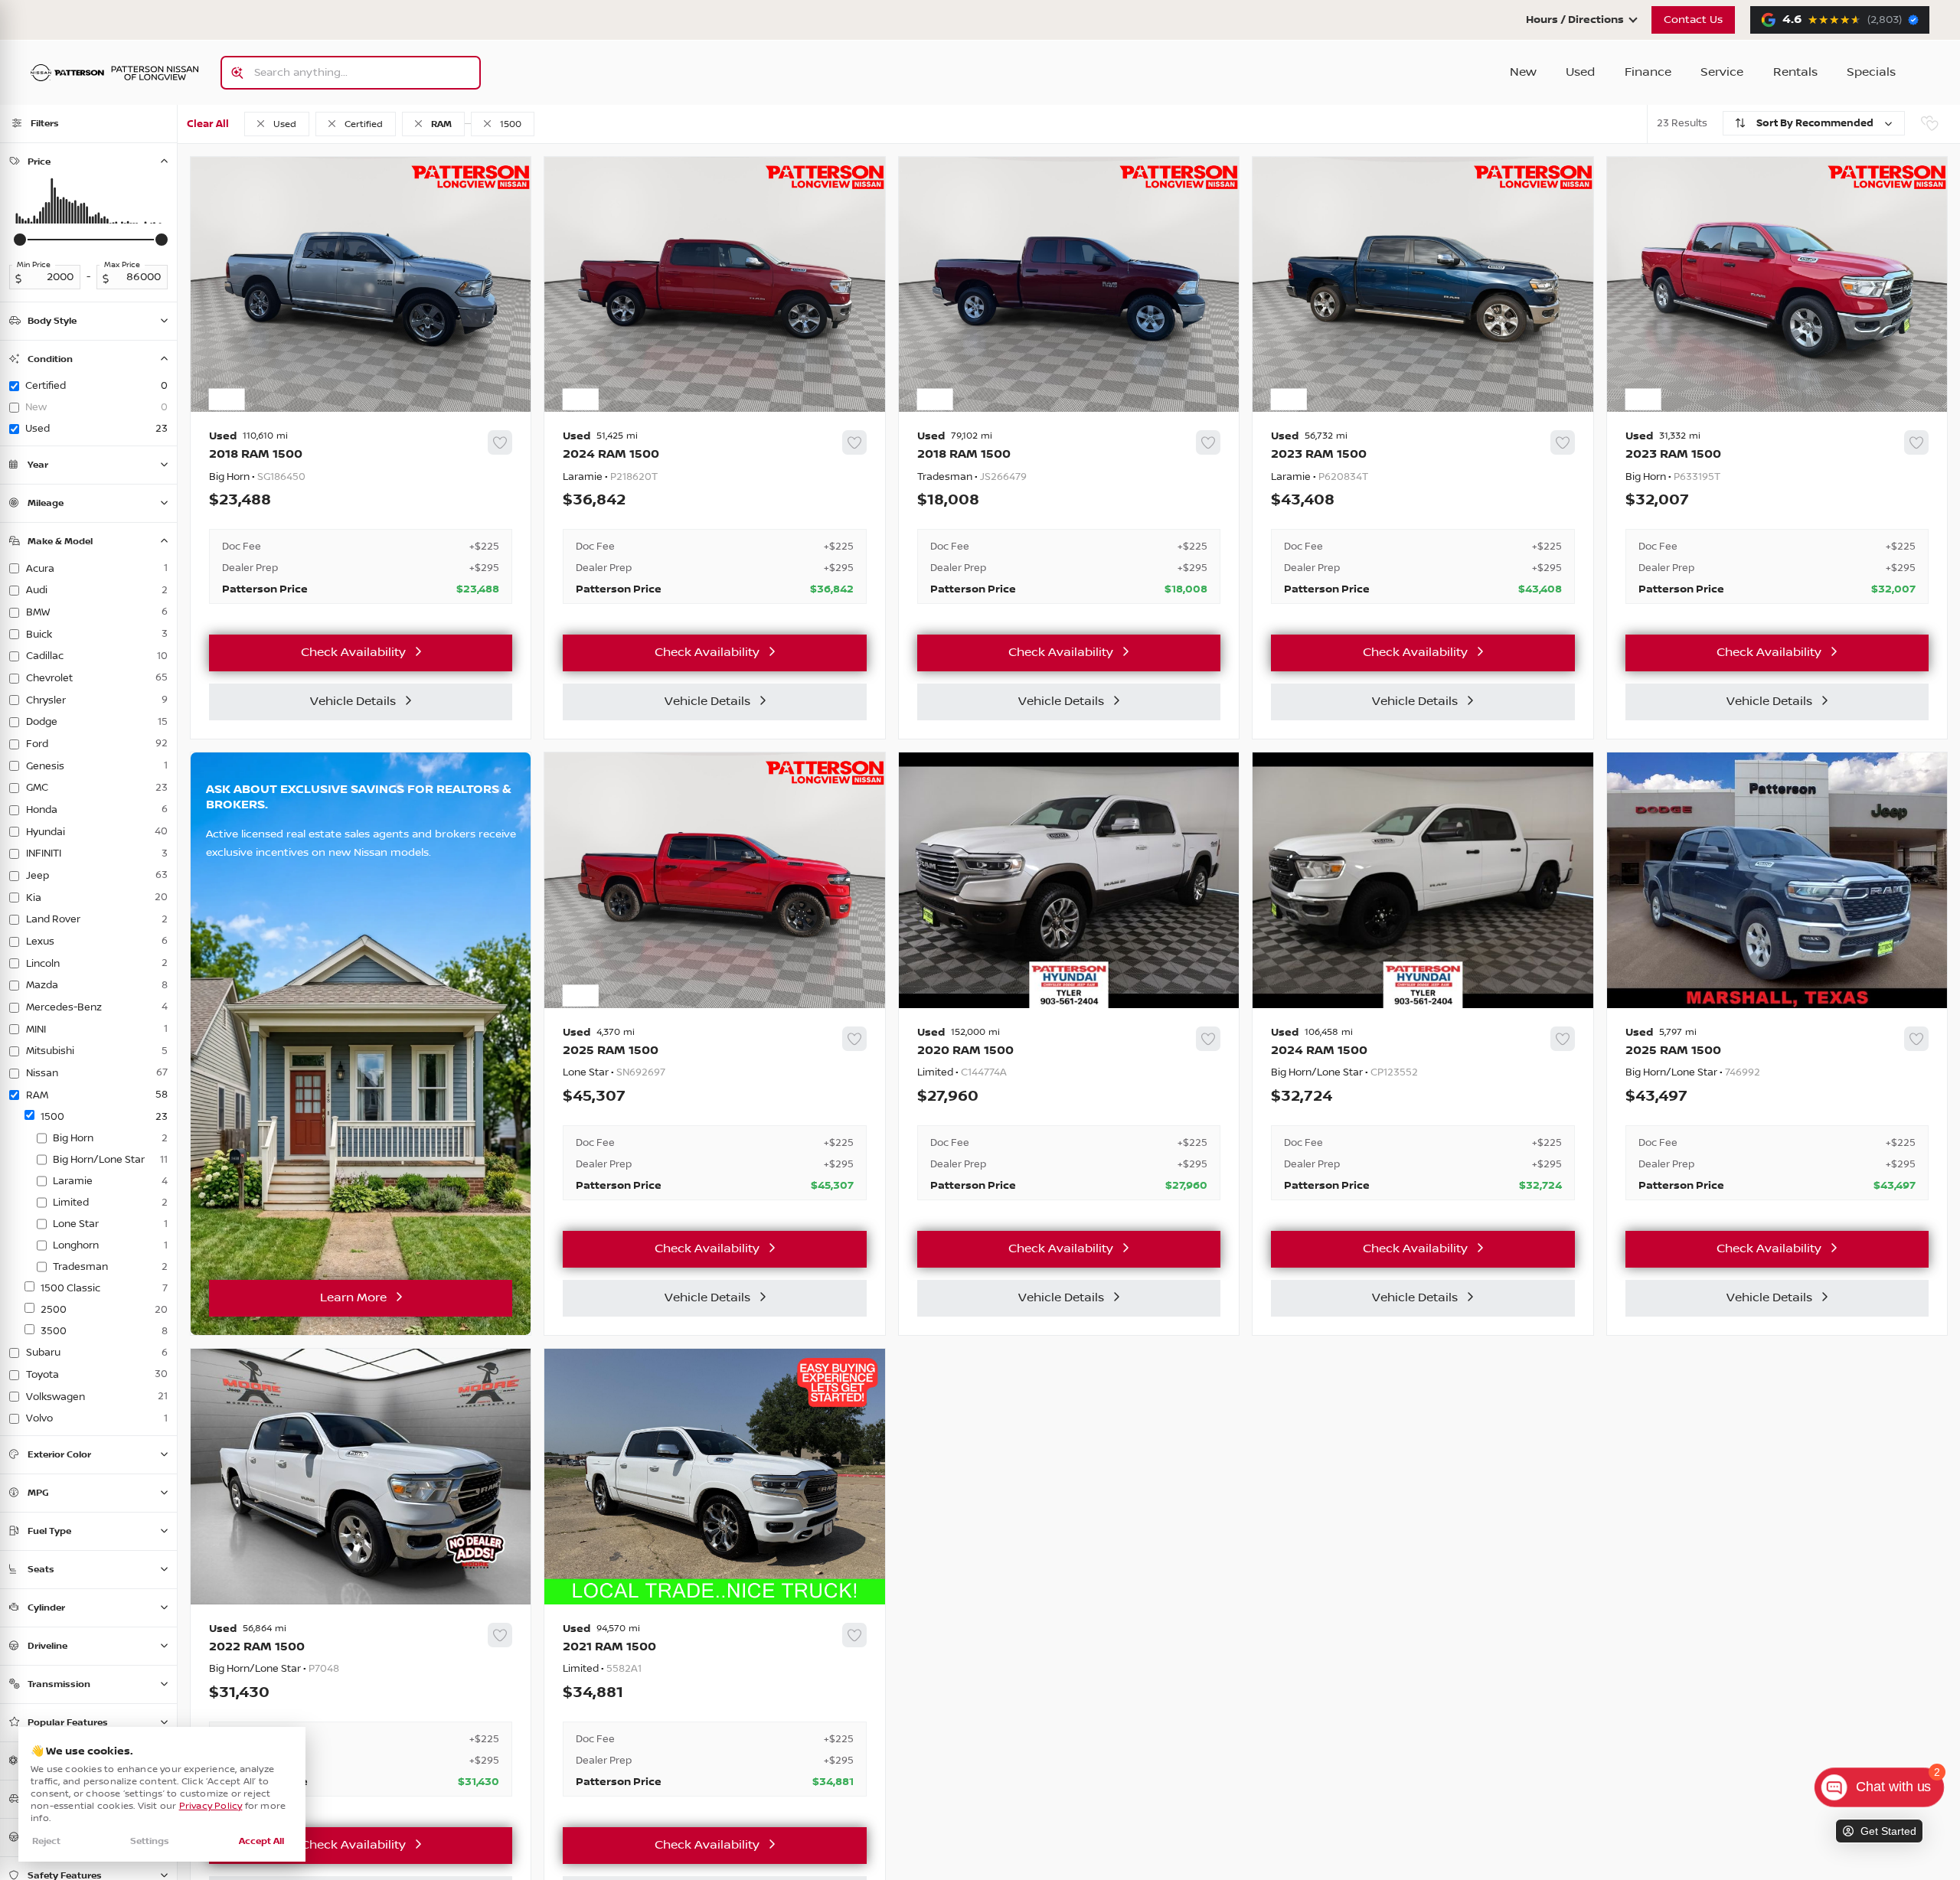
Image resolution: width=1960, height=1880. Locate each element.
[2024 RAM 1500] (714, 517)
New (1523, 72)
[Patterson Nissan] (115, 73)
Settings (150, 1841)
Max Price (122, 265)
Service (1722, 72)
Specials (1871, 72)
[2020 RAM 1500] (1069, 1114)
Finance (1648, 72)
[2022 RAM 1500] (361, 1710)
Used (1580, 72)
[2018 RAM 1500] (361, 517)
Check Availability (353, 653)
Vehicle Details (353, 702)
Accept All (261, 1841)
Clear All (208, 124)
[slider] (20, 240)
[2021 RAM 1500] (714, 1710)
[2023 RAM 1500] (1423, 517)
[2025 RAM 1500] (714, 1114)
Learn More (353, 1298)
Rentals (1795, 72)
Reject (46, 1841)
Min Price (34, 265)
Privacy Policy (211, 1806)
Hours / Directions (1575, 20)
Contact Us (1693, 20)
